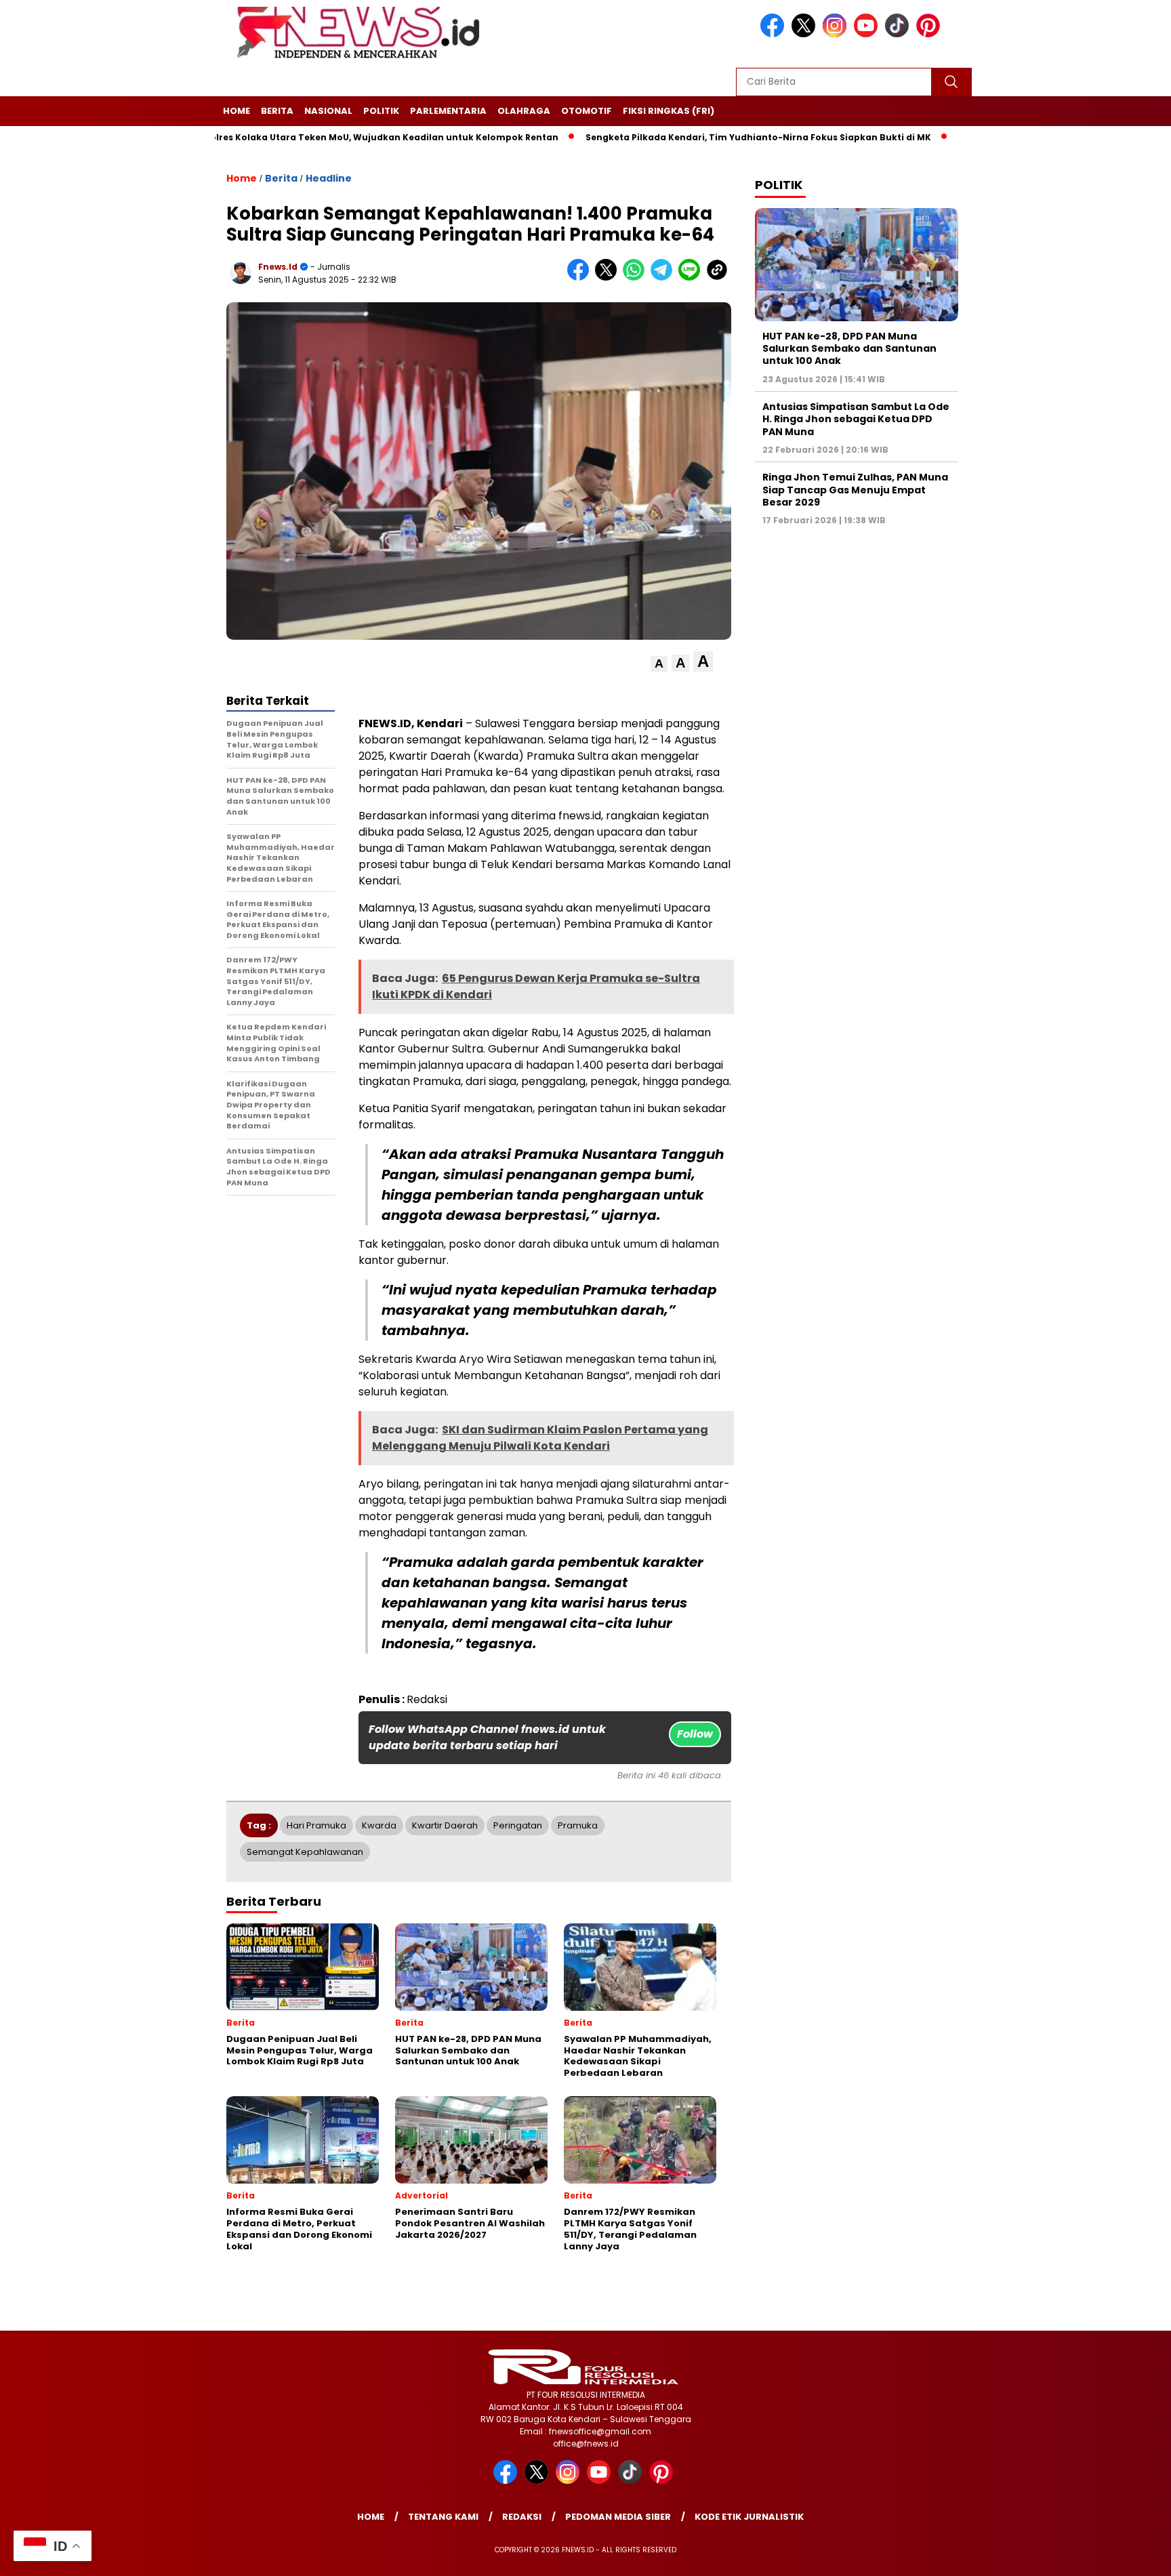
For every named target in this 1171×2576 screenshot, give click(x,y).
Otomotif (587, 111)
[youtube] (868, 34)
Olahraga (524, 111)
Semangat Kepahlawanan (305, 1852)
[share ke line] (692, 278)
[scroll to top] (1125, 2555)
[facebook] (775, 34)
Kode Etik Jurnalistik (749, 2517)
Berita (277, 111)
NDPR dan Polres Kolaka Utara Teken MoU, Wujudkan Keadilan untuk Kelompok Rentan (292, 137)
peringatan (518, 1825)
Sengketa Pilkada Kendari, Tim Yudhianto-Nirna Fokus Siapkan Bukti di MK (692, 137)
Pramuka (578, 1825)
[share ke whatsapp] (637, 278)
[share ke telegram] (664, 278)
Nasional (328, 111)
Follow (695, 1734)
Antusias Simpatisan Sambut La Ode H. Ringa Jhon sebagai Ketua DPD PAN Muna (856, 419)
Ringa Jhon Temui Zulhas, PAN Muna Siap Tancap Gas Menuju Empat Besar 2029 (855, 489)
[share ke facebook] (581, 278)
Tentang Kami (443, 2517)
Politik (381, 111)
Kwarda (379, 1825)
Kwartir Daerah (445, 1825)
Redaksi (522, 2517)
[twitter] (806, 34)
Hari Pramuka (316, 1825)
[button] (659, 664)
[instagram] (837, 34)
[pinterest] (930, 34)
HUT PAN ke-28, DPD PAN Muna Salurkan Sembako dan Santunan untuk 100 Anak (849, 348)
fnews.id (278, 267)
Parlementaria (448, 111)
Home (237, 111)
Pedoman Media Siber (618, 2517)
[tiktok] (899, 34)
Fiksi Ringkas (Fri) (669, 111)
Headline (329, 178)
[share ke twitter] (609, 278)
